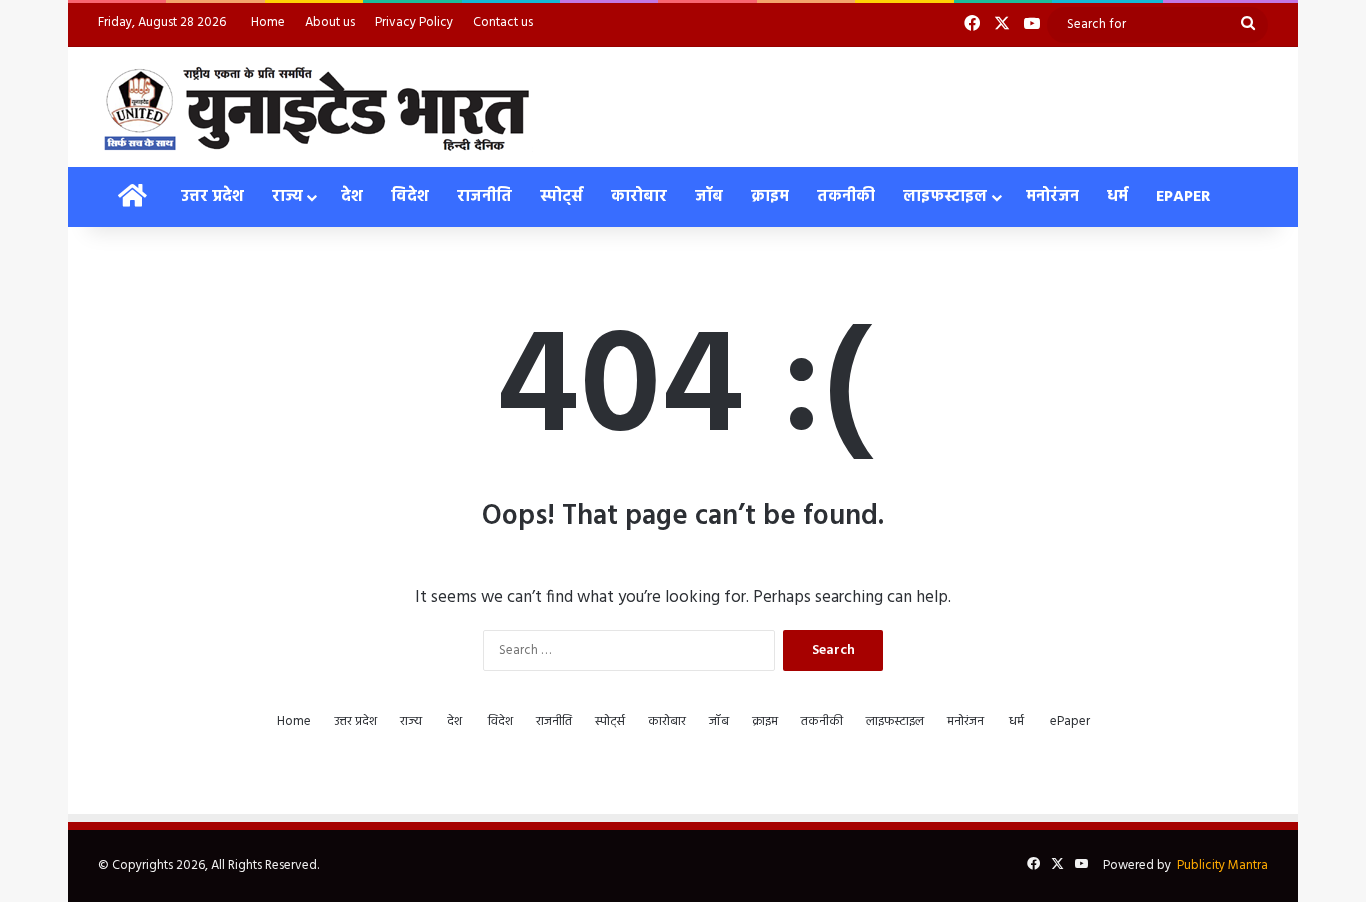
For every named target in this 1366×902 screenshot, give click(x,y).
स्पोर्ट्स (561, 197)
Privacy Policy (414, 22)
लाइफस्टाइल (945, 197)
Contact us (503, 22)
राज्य (287, 197)
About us (330, 22)
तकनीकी (846, 197)
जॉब (709, 197)
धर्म (1117, 197)
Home (268, 22)
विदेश (410, 197)
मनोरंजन (1052, 197)
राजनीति (484, 197)
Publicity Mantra (1222, 865)
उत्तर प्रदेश (212, 197)
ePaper (1183, 197)
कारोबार (639, 197)
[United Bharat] (315, 107)
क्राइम (770, 197)
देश (352, 197)
